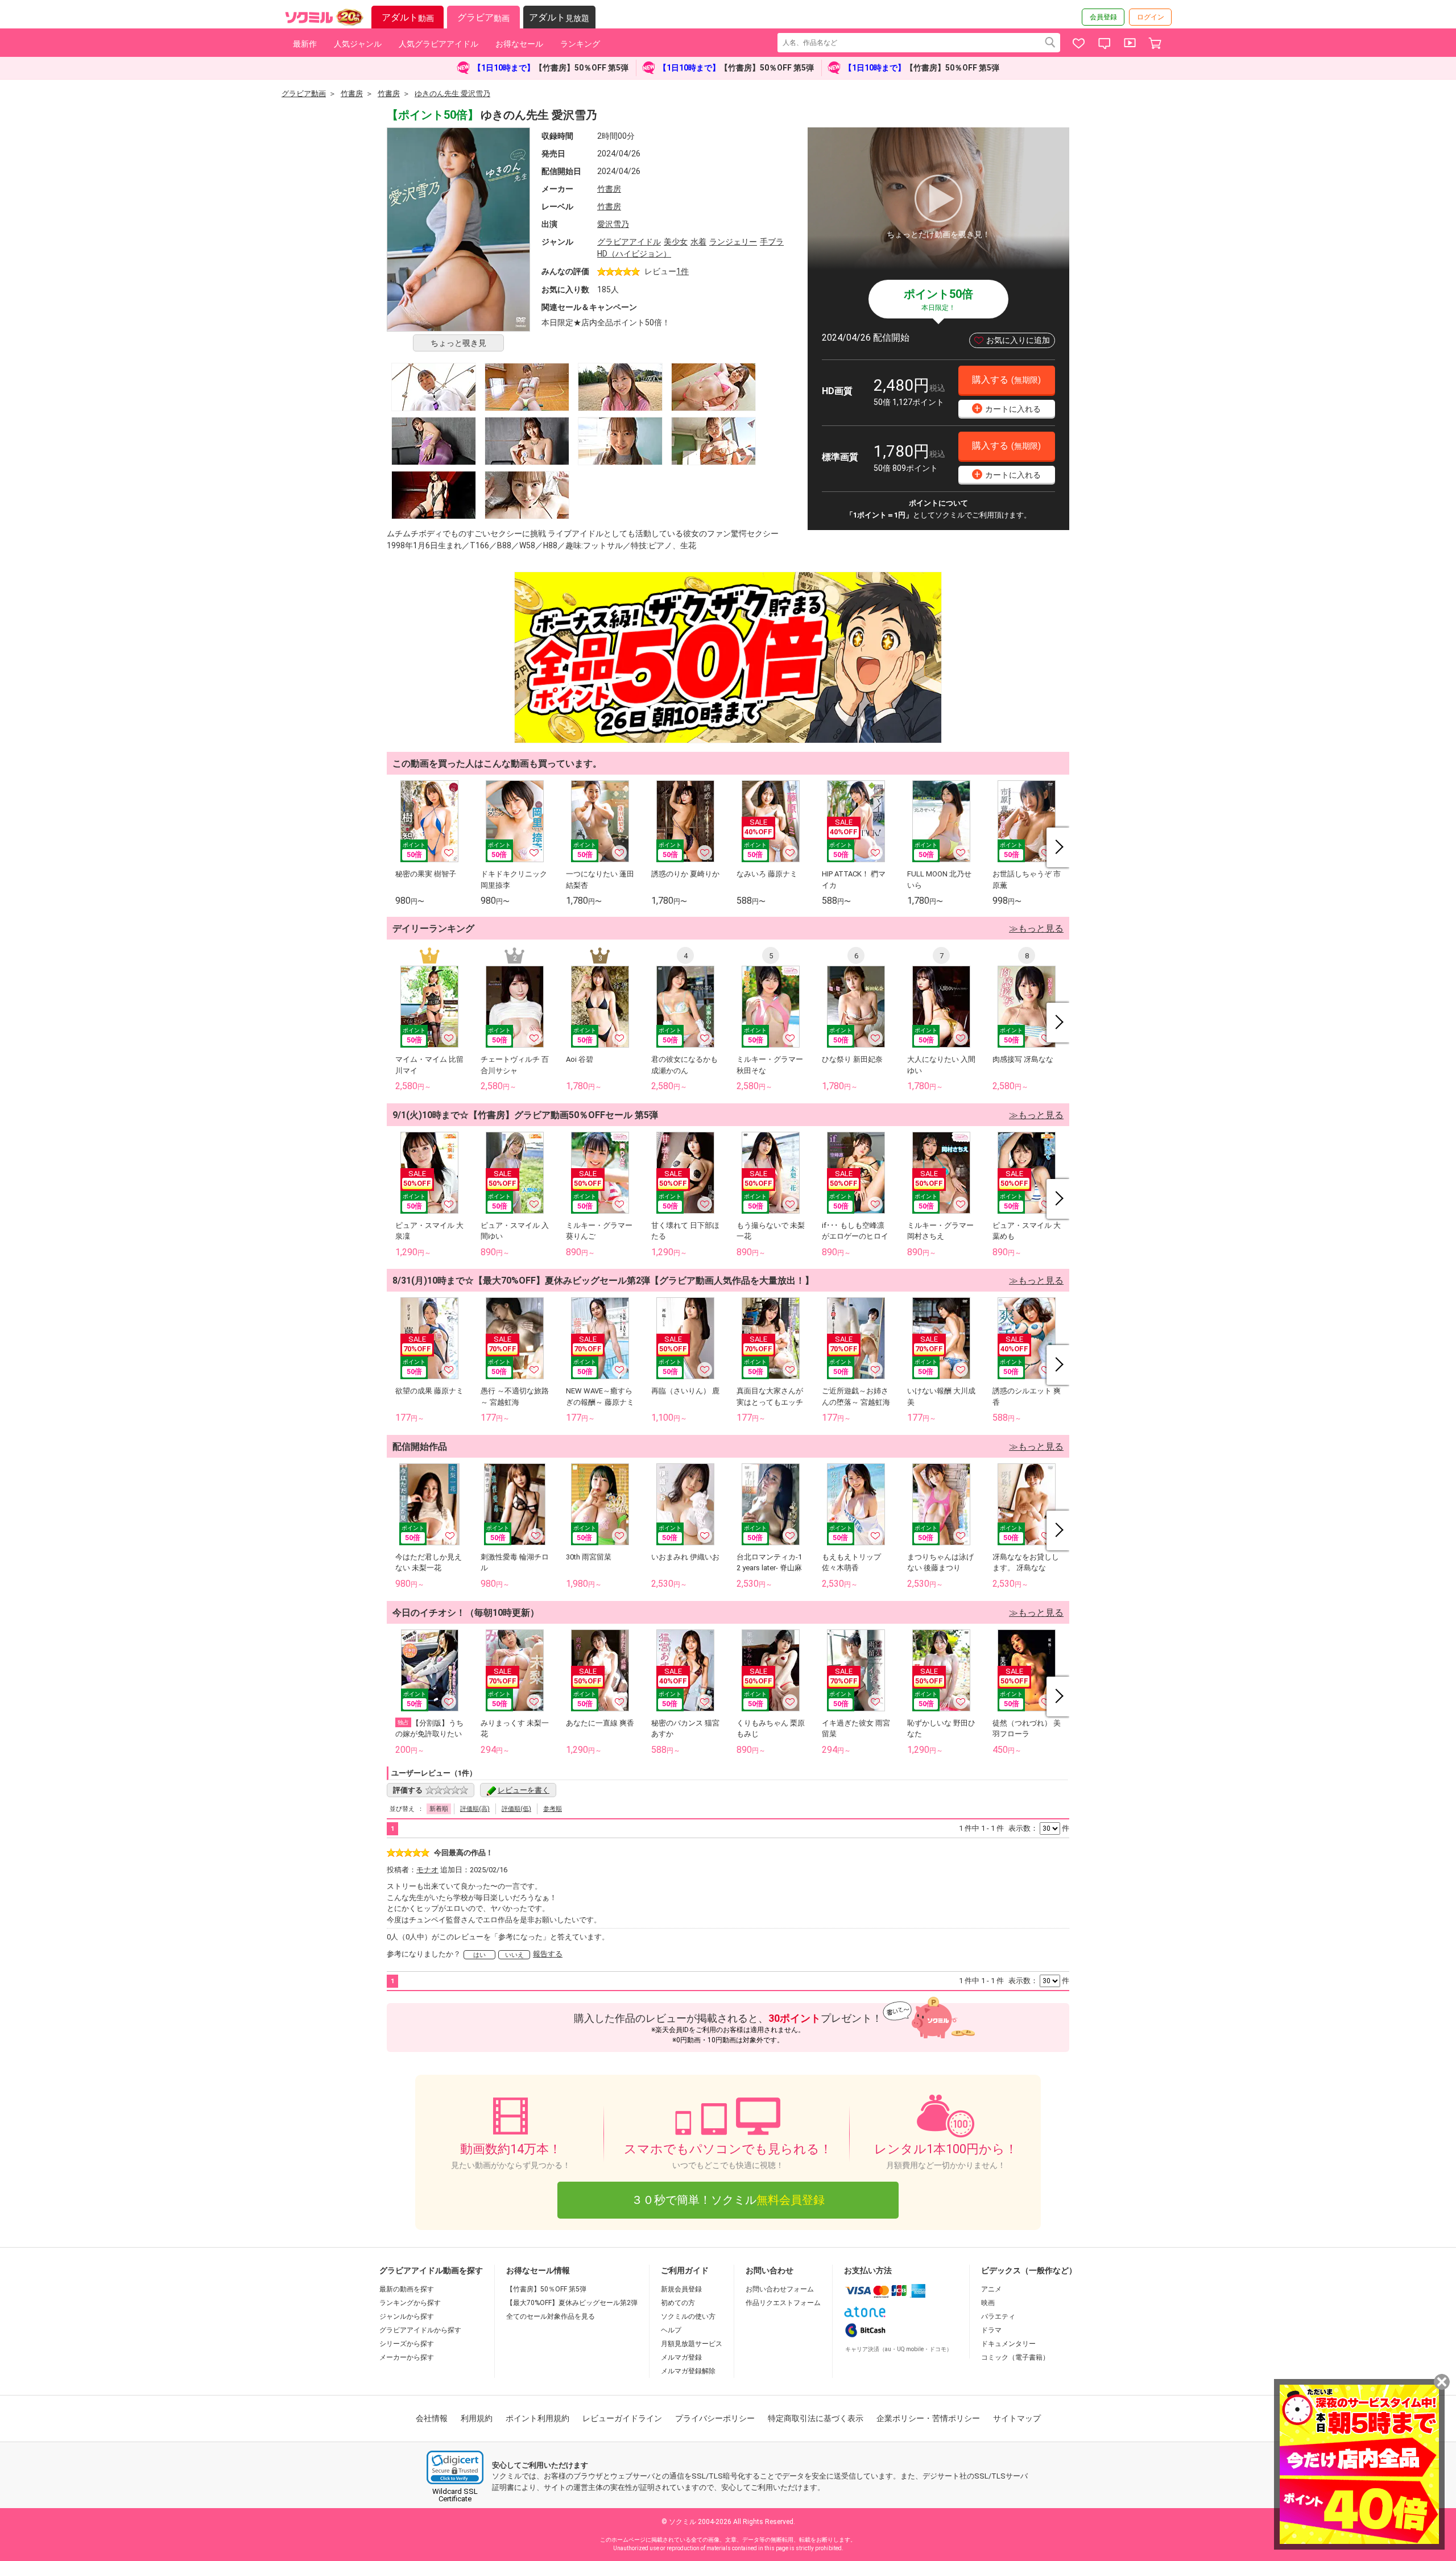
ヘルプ (671, 2330)
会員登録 (1103, 17)
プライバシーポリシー (715, 2418)
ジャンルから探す (407, 2316)
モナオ (427, 1870)
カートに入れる (1008, 408)
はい (479, 1955)
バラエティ (998, 2316)
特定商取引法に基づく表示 (816, 2418)
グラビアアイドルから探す (420, 2330)
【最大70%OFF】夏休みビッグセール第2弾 (572, 2303)
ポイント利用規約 (537, 2418)
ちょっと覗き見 (458, 343)
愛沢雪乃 (613, 224)
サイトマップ (1017, 2418)
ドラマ (991, 2330)
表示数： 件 (1039, 1828)
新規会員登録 (681, 2289)
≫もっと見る (1036, 928)
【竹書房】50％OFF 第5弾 (546, 2289)
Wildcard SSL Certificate (455, 2495)
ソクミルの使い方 (688, 2316)
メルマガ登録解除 (688, 2371)
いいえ (514, 1955)
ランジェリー (733, 242)
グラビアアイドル (629, 242)
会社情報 (432, 2418)
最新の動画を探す (407, 2289)
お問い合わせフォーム (780, 2289)
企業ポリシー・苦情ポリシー (928, 2418)
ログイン (1151, 17)
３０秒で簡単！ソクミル (728, 2200)
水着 (698, 242)
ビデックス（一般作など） (1029, 2270)
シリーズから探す (407, 2344)
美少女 (676, 242)
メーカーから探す (407, 2357)
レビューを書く (524, 1790)
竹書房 (609, 189)
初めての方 (678, 2303)
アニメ (991, 2289)
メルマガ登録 (681, 2357)
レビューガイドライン (622, 2418)
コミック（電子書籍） (1015, 2357)
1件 (682, 271)
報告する (548, 1954)
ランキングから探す (410, 2303)
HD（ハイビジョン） (634, 254)
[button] (455, 2467)
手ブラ (772, 242)
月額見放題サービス (692, 2344)
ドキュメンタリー (1008, 2344)
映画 (988, 2303)
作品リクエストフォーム (783, 2303)
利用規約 (477, 2418)
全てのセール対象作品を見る (551, 2316)
